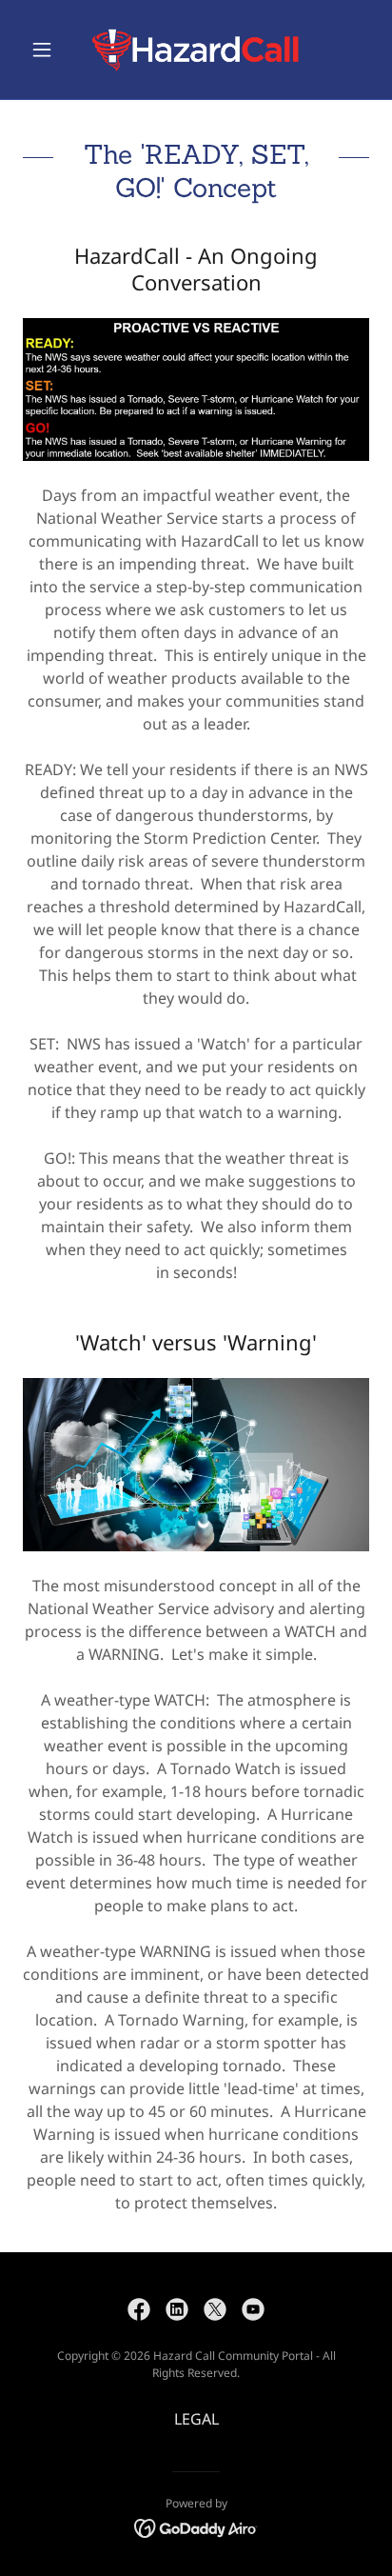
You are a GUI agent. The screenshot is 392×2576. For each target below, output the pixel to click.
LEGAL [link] (196, 2419)
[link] (196, 50)
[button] (49, 50)
